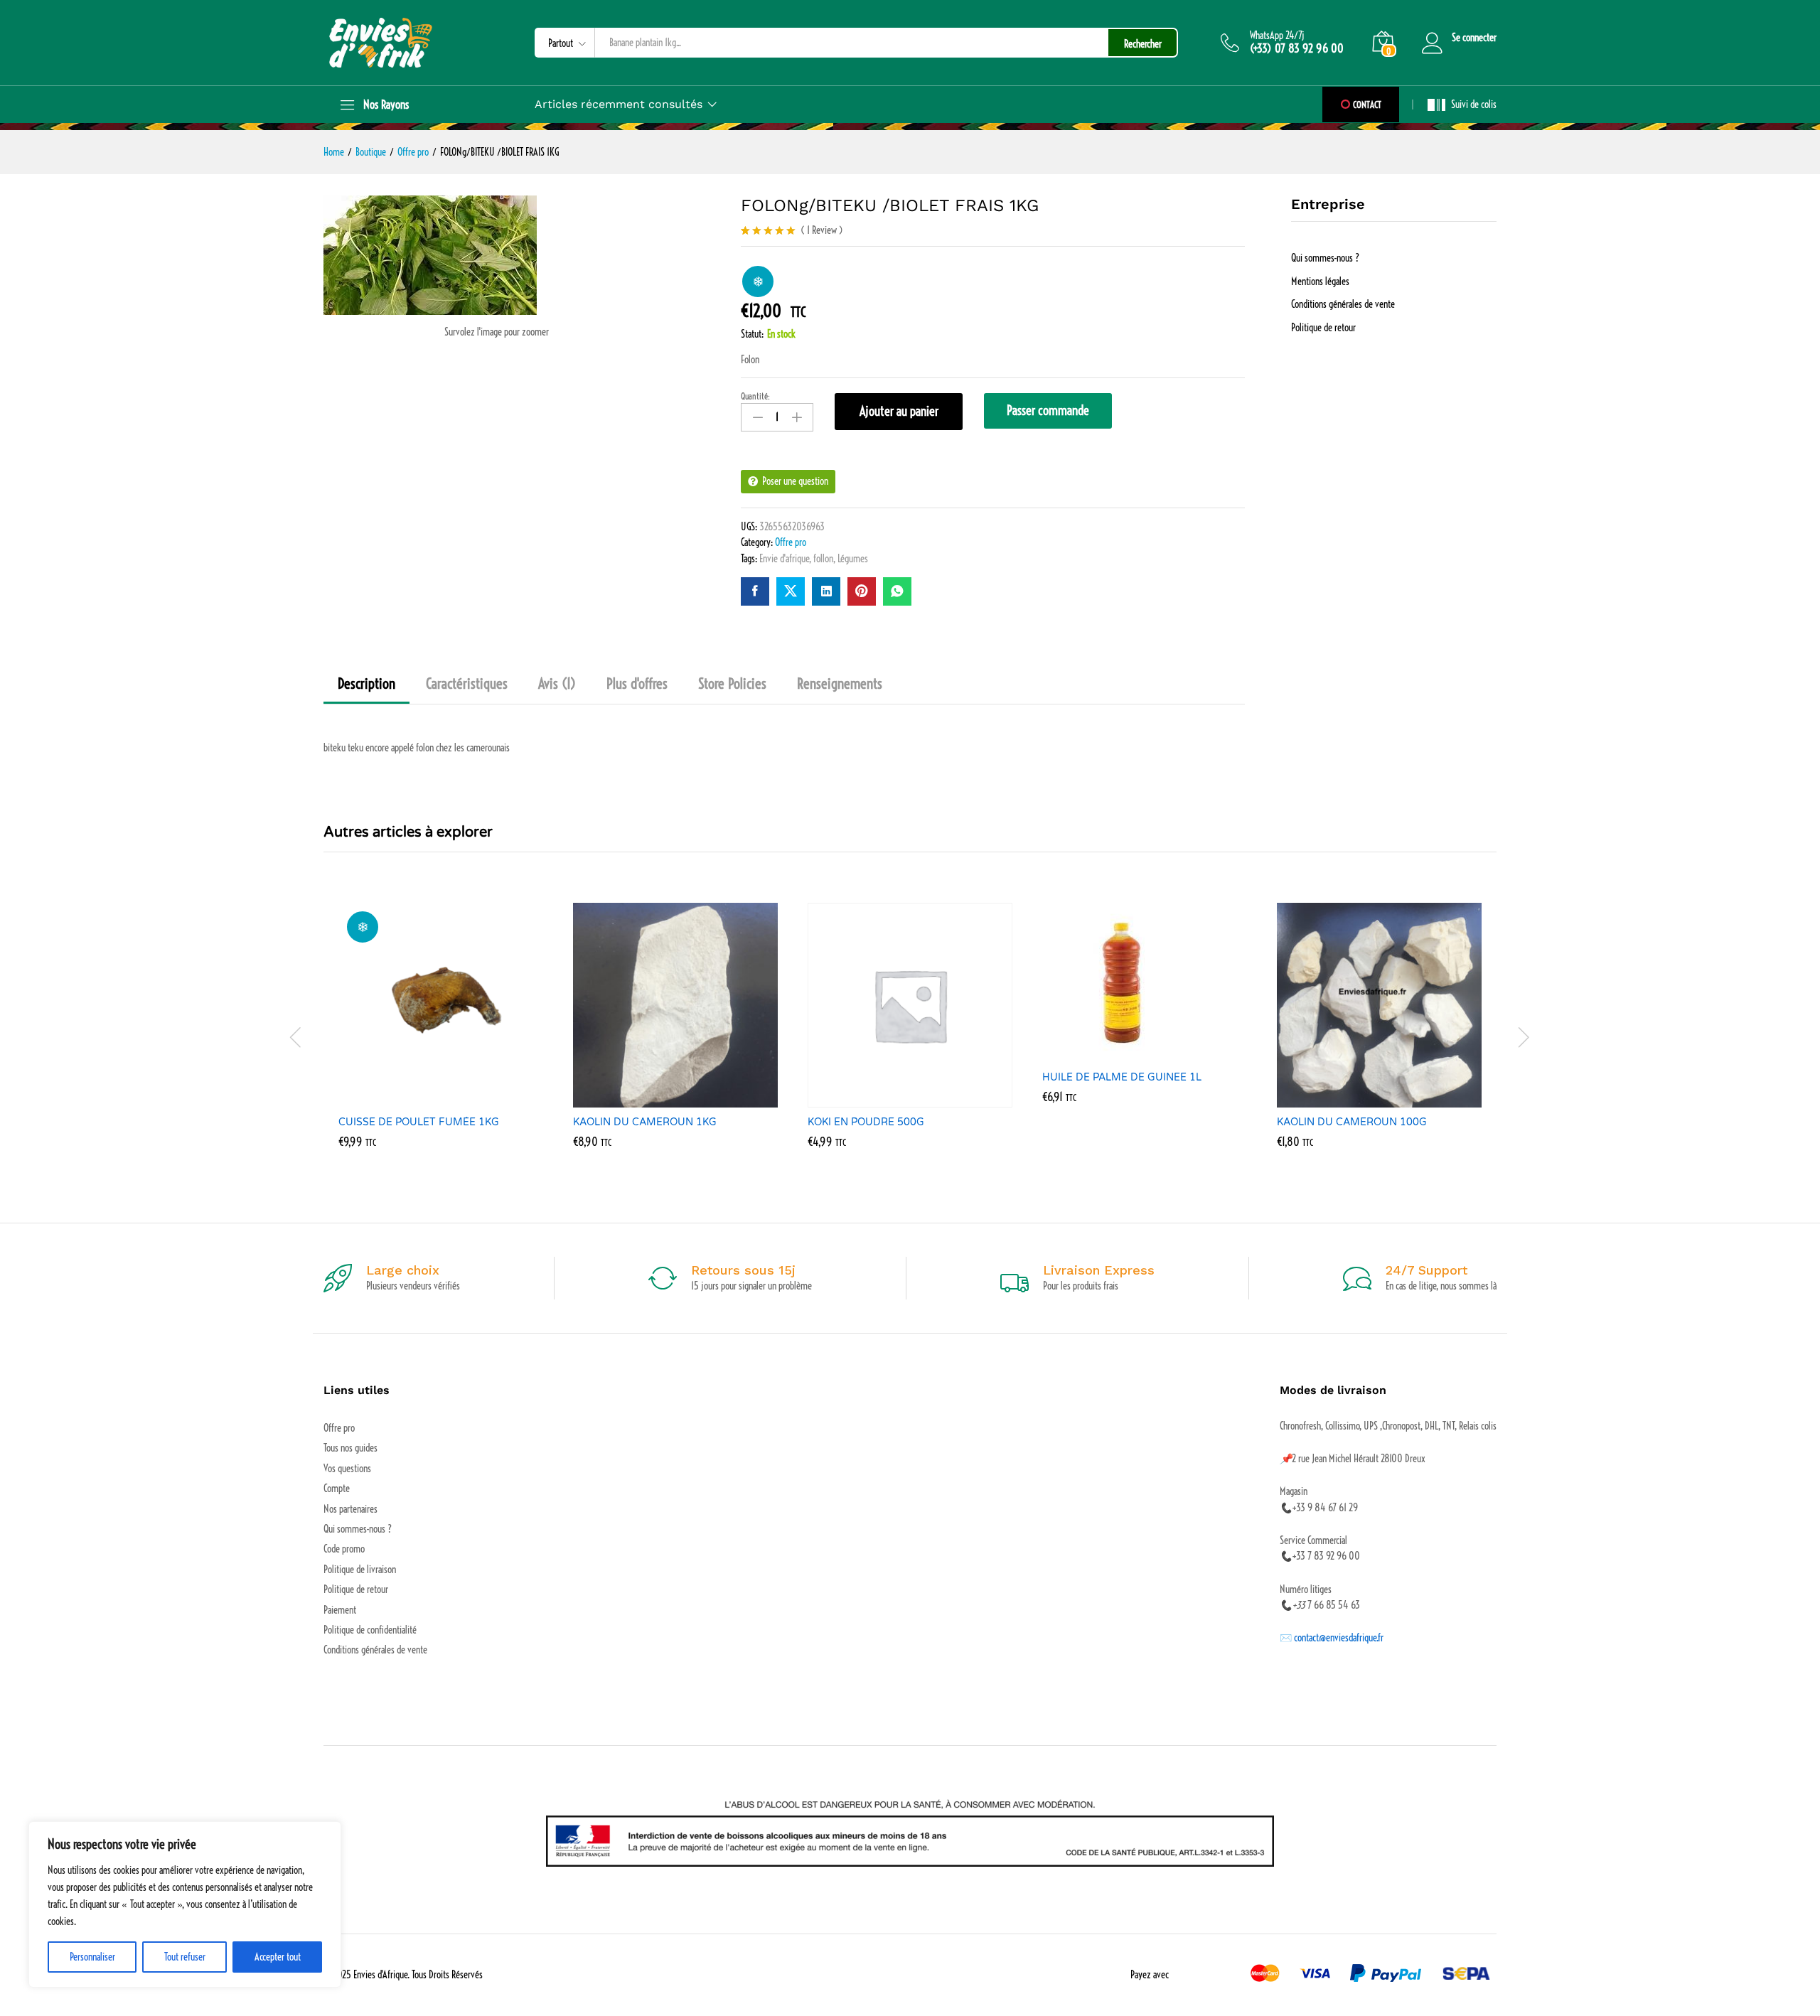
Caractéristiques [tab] (467, 684)
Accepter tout (278, 1957)
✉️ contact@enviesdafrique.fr (1332, 1638)
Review (822, 230)
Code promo (344, 1549)
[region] (185, 1904)
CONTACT (1366, 104)
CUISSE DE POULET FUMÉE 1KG (419, 1122)
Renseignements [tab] (840, 684)
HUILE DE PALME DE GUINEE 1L (1122, 1077)
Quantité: (755, 397)
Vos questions (347, 1469)
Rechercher (1143, 44)
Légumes (853, 559)
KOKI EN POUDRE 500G (866, 1122)
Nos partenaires (350, 1509)
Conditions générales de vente (1343, 304)
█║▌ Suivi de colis (1462, 104)
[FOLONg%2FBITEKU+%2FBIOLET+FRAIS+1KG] (791, 591)
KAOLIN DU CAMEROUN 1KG (645, 1122)
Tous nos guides (350, 1448)
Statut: (752, 334)
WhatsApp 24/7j (1277, 36)
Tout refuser (185, 1957)
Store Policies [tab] (732, 684)
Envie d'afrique (784, 559)
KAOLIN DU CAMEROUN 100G (1352, 1122)
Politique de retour (1323, 328)
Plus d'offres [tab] (637, 684)
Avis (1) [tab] (557, 684)
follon (823, 559)
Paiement (340, 1610)
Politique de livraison (360, 1570)
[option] (441, 1036)
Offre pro (791, 542)
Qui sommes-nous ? (1325, 258)
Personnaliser (92, 1957)
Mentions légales (1320, 282)
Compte (337, 1489)
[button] (424, 1099)
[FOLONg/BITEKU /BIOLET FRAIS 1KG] (755, 591)
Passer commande (1048, 411)
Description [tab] (366, 684)
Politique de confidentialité (370, 1630)
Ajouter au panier (899, 411)
